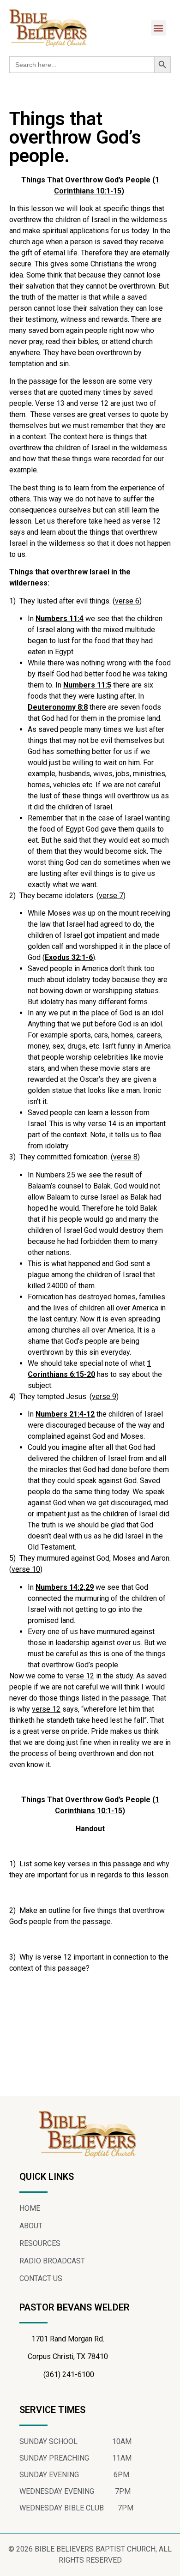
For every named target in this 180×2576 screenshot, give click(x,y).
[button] (159, 28)
